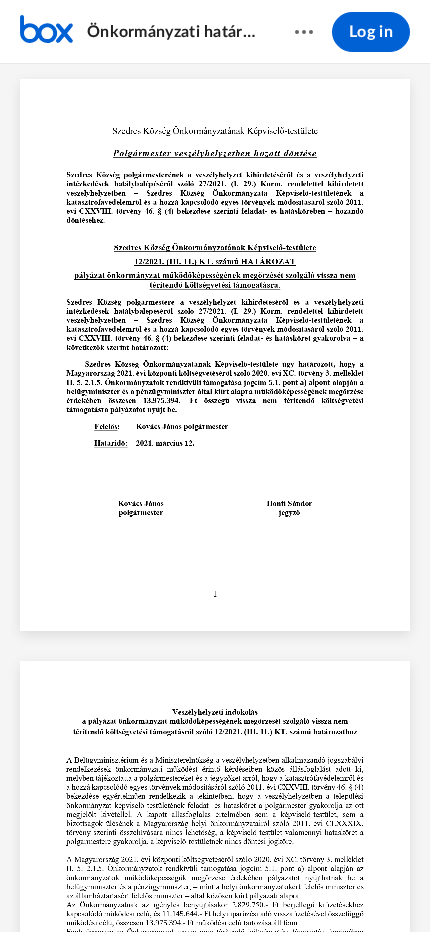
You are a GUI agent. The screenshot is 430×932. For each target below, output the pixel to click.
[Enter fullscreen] (363, 883)
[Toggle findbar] (67, 883)
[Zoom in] (249, 883)
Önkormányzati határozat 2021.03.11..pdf (171, 32)
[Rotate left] (289, 883)
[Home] (46, 32)
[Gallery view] (327, 883)
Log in (371, 32)
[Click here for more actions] (304, 32)
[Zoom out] (181, 883)
